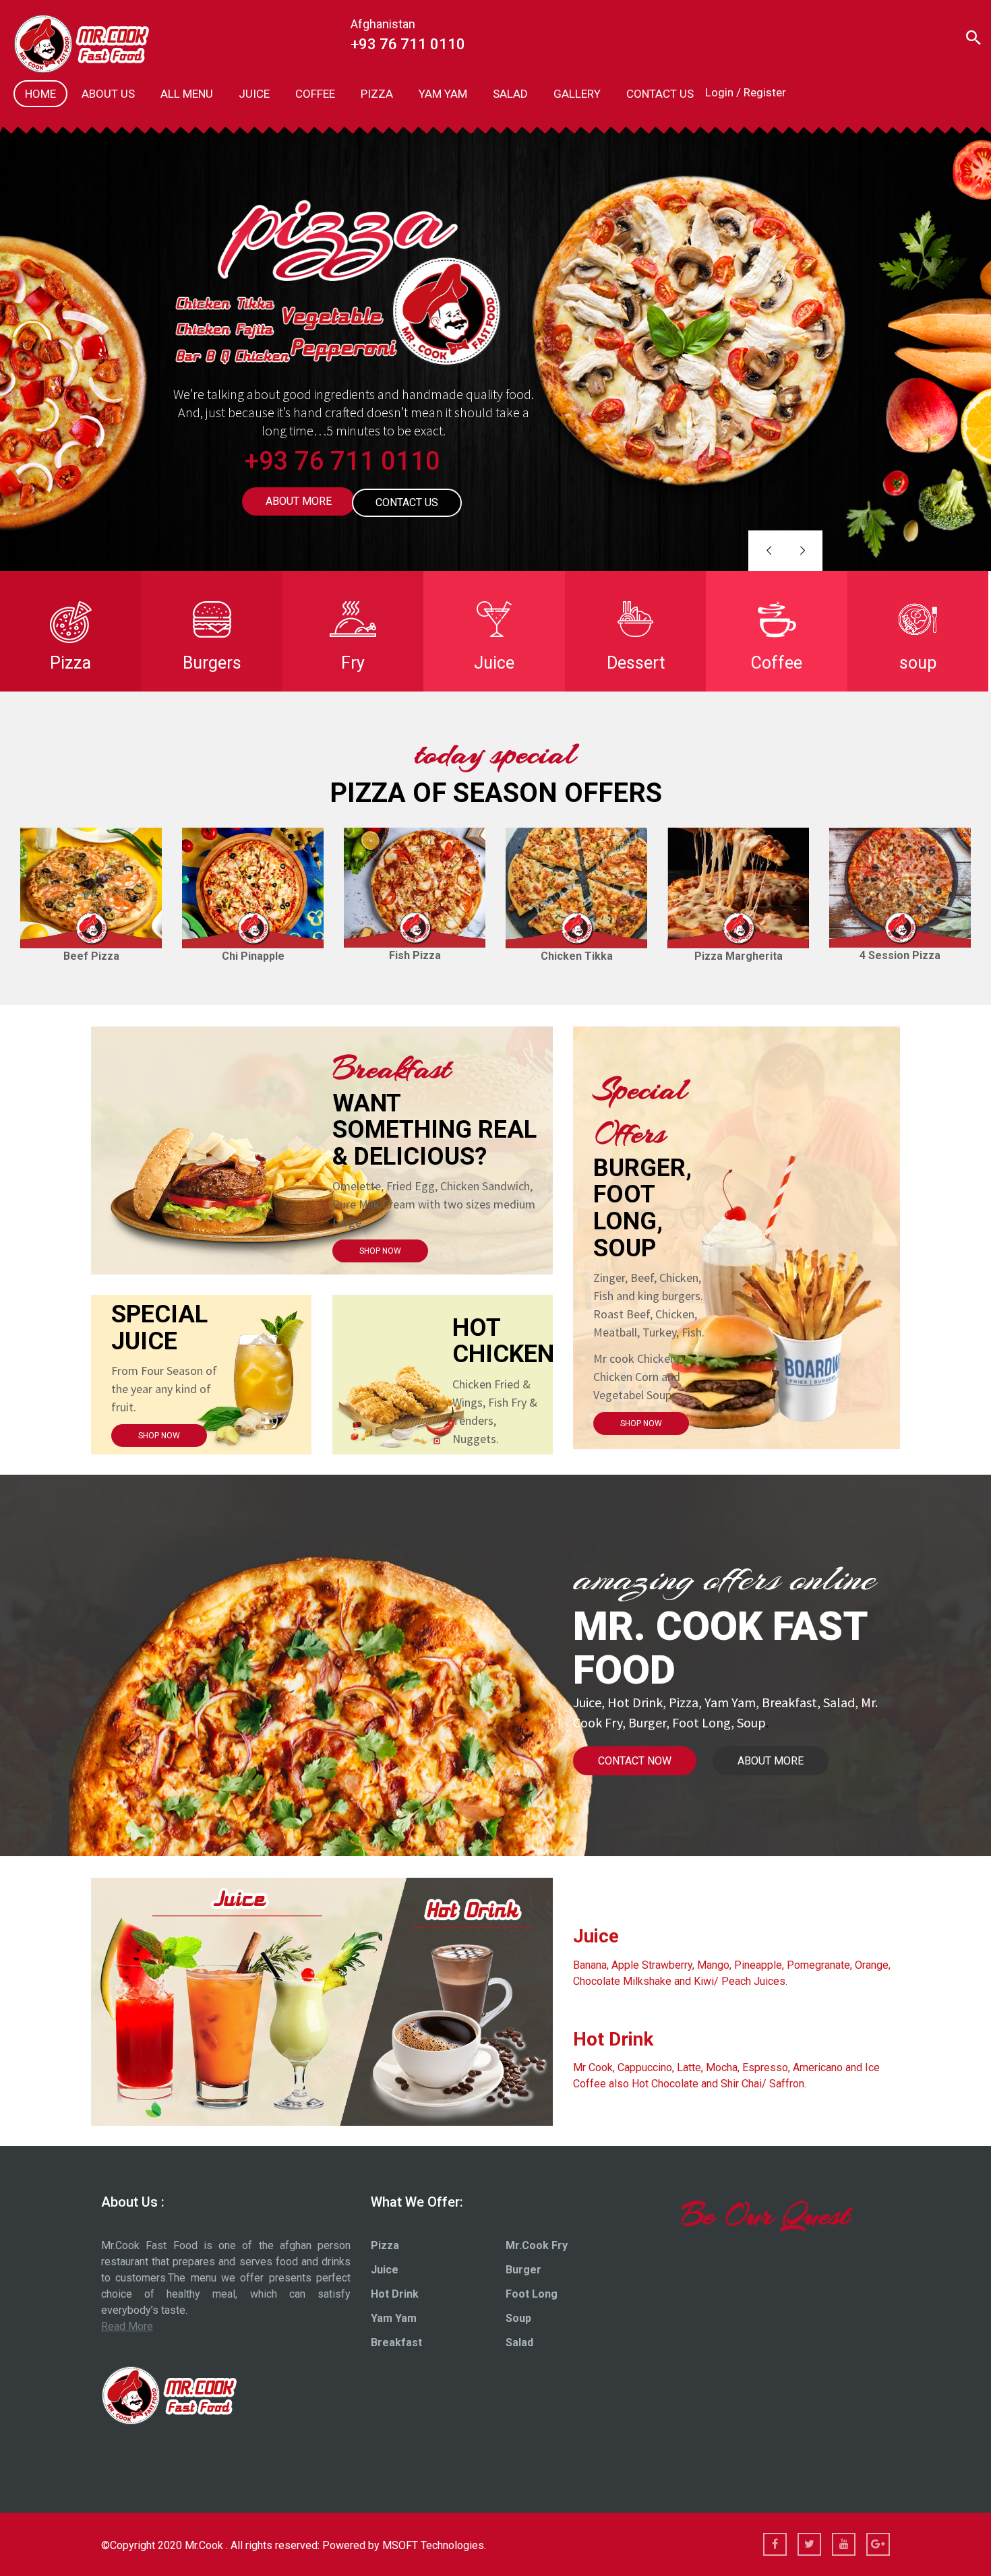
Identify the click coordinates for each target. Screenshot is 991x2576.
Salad (519, 2342)
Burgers (212, 663)
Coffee (777, 663)
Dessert (636, 663)
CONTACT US (660, 94)
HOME (40, 94)
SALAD (510, 94)
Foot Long (532, 2294)
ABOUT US (108, 94)
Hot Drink (395, 2294)
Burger (523, 2270)
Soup (518, 2318)
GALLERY (577, 94)
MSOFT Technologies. (434, 2545)
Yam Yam (394, 2318)
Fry (353, 663)
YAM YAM (443, 94)
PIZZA (377, 94)
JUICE (254, 94)
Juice (494, 663)
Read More (127, 2326)
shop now (380, 1251)
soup (918, 663)
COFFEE (315, 94)
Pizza (70, 663)
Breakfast (396, 2342)
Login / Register (746, 92)
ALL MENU (187, 94)
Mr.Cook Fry (537, 2245)
